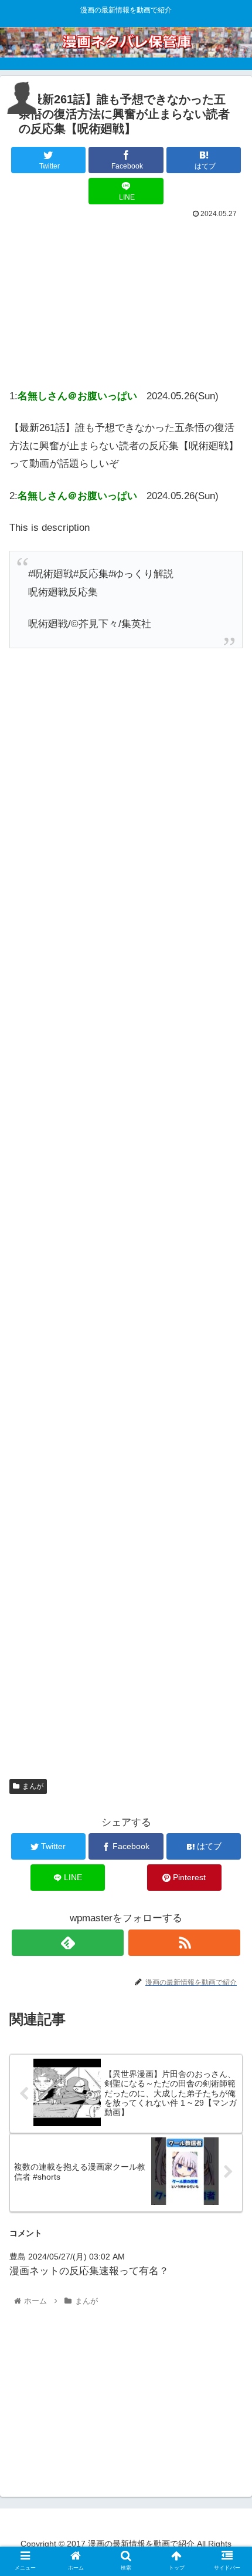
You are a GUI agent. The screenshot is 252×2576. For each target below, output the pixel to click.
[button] (228, 1577)
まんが (33, 1786)
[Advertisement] (126, 300)
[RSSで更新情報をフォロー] (184, 1943)
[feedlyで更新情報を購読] (68, 1943)
